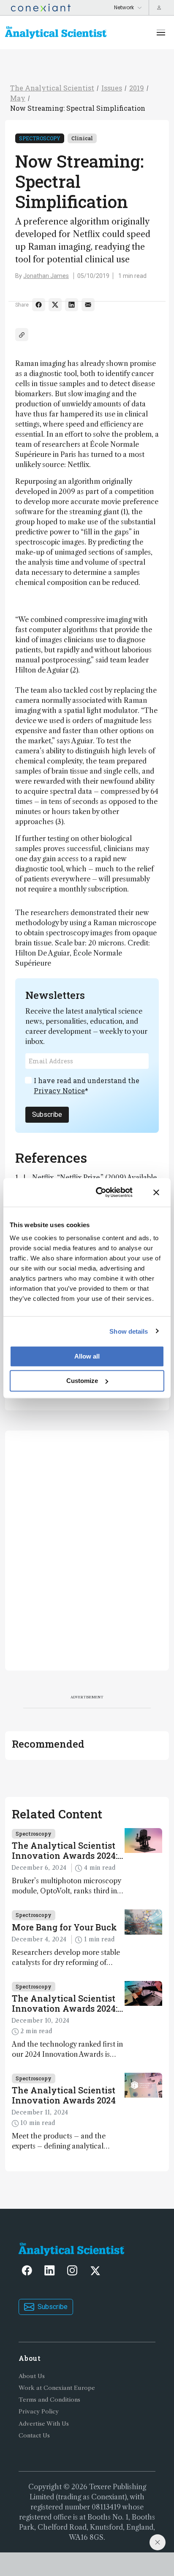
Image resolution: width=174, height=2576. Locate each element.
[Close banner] (156, 1192)
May (18, 98)
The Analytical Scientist (52, 88)
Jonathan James (46, 276)
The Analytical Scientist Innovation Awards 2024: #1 (65, 2003)
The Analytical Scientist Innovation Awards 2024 (64, 2095)
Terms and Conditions (49, 2400)
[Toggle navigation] (161, 32)
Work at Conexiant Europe (57, 2388)
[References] (22, 335)
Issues (112, 88)
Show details (129, 1331)
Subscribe (47, 1114)
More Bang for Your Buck (64, 1927)
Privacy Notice (59, 1090)
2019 (137, 88)
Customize (82, 1381)
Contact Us (34, 2436)
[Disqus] (87, 1549)
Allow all (87, 1356)
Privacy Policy (39, 2412)
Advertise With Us (44, 2424)
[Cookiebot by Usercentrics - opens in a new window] (99, 1192)
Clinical (82, 138)
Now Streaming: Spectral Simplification (78, 108)
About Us (32, 2376)
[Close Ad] (158, 2542)
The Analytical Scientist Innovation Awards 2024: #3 (65, 1850)
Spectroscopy (40, 138)
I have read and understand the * (87, 1085)
